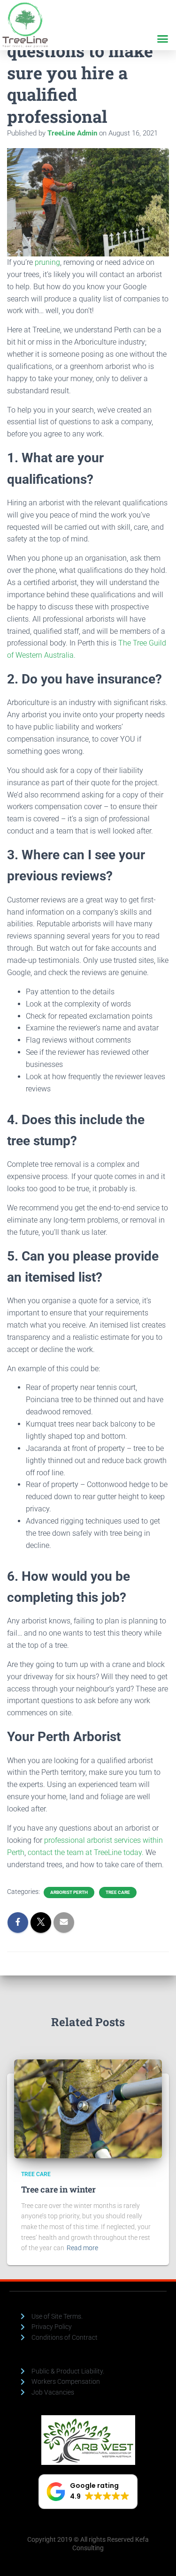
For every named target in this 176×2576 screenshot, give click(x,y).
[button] (163, 39)
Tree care (118, 1892)
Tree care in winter (58, 2189)
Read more (82, 2248)
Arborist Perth (69, 1892)
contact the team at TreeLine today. (87, 1852)
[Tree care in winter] (88, 2108)
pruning (47, 262)
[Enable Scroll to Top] (157, 2557)
